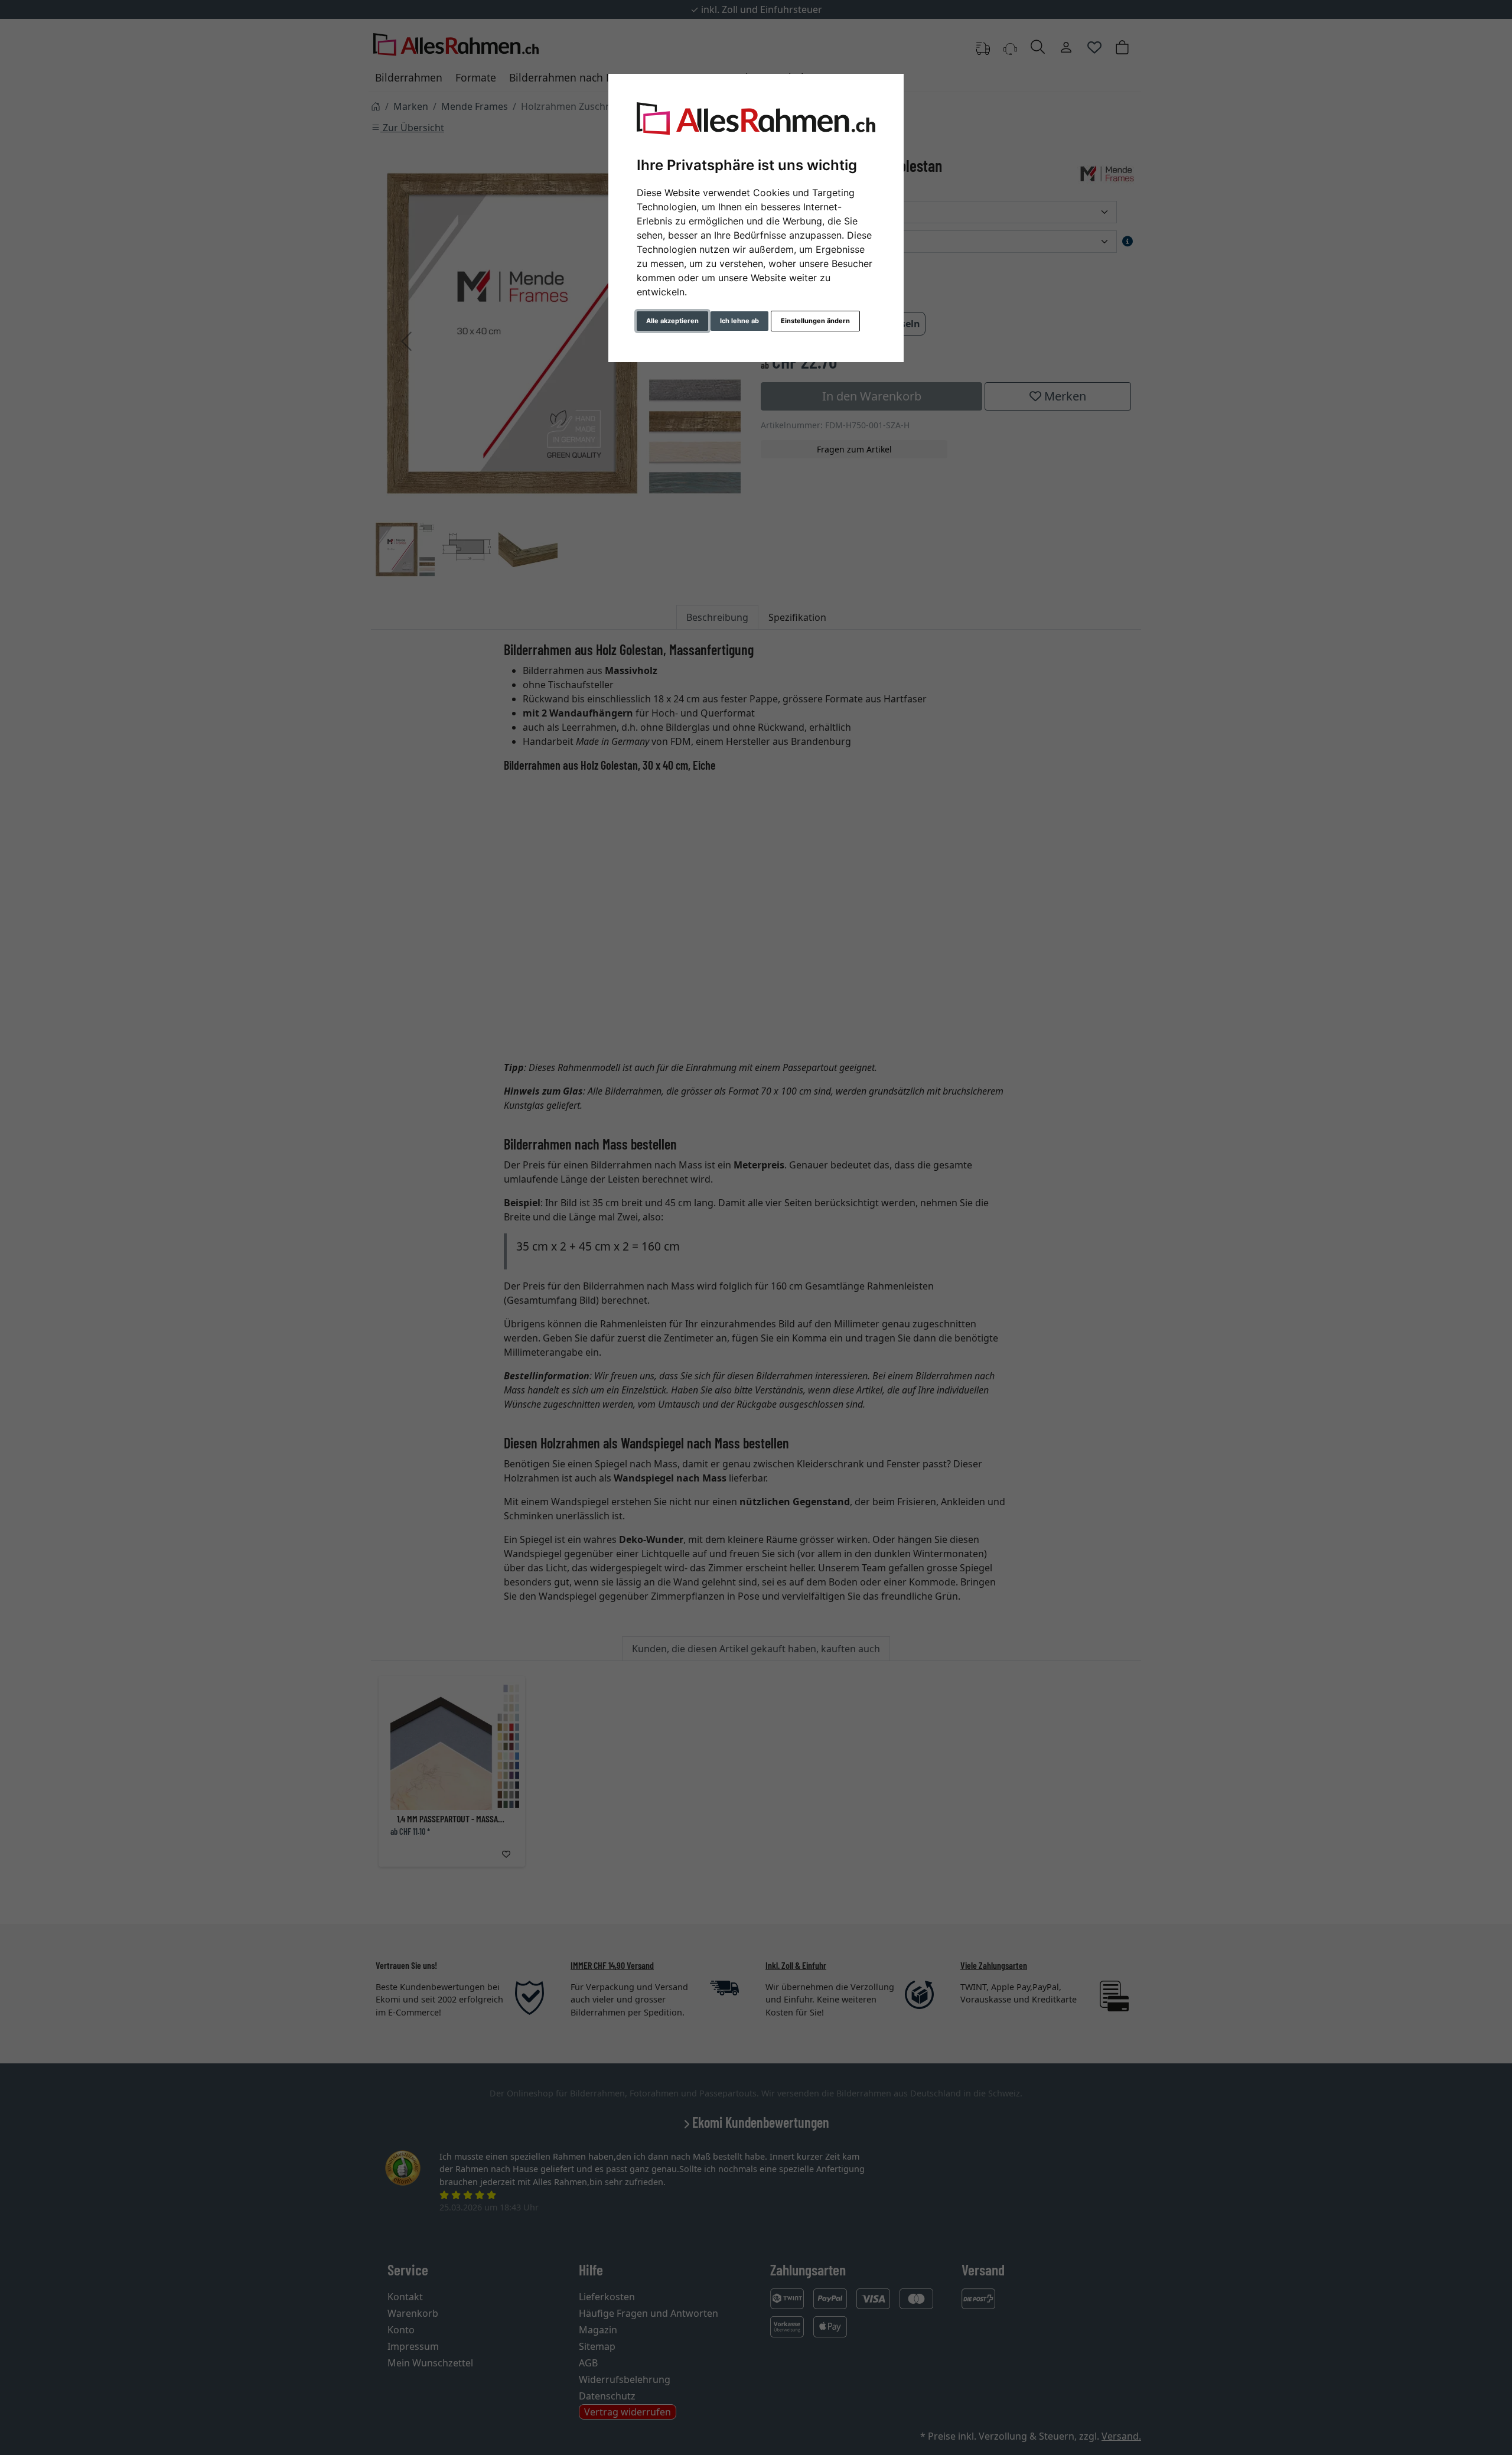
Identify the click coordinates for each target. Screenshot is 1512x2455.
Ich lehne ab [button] (739, 321)
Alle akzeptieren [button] (672, 321)
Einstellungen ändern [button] (815, 321)
